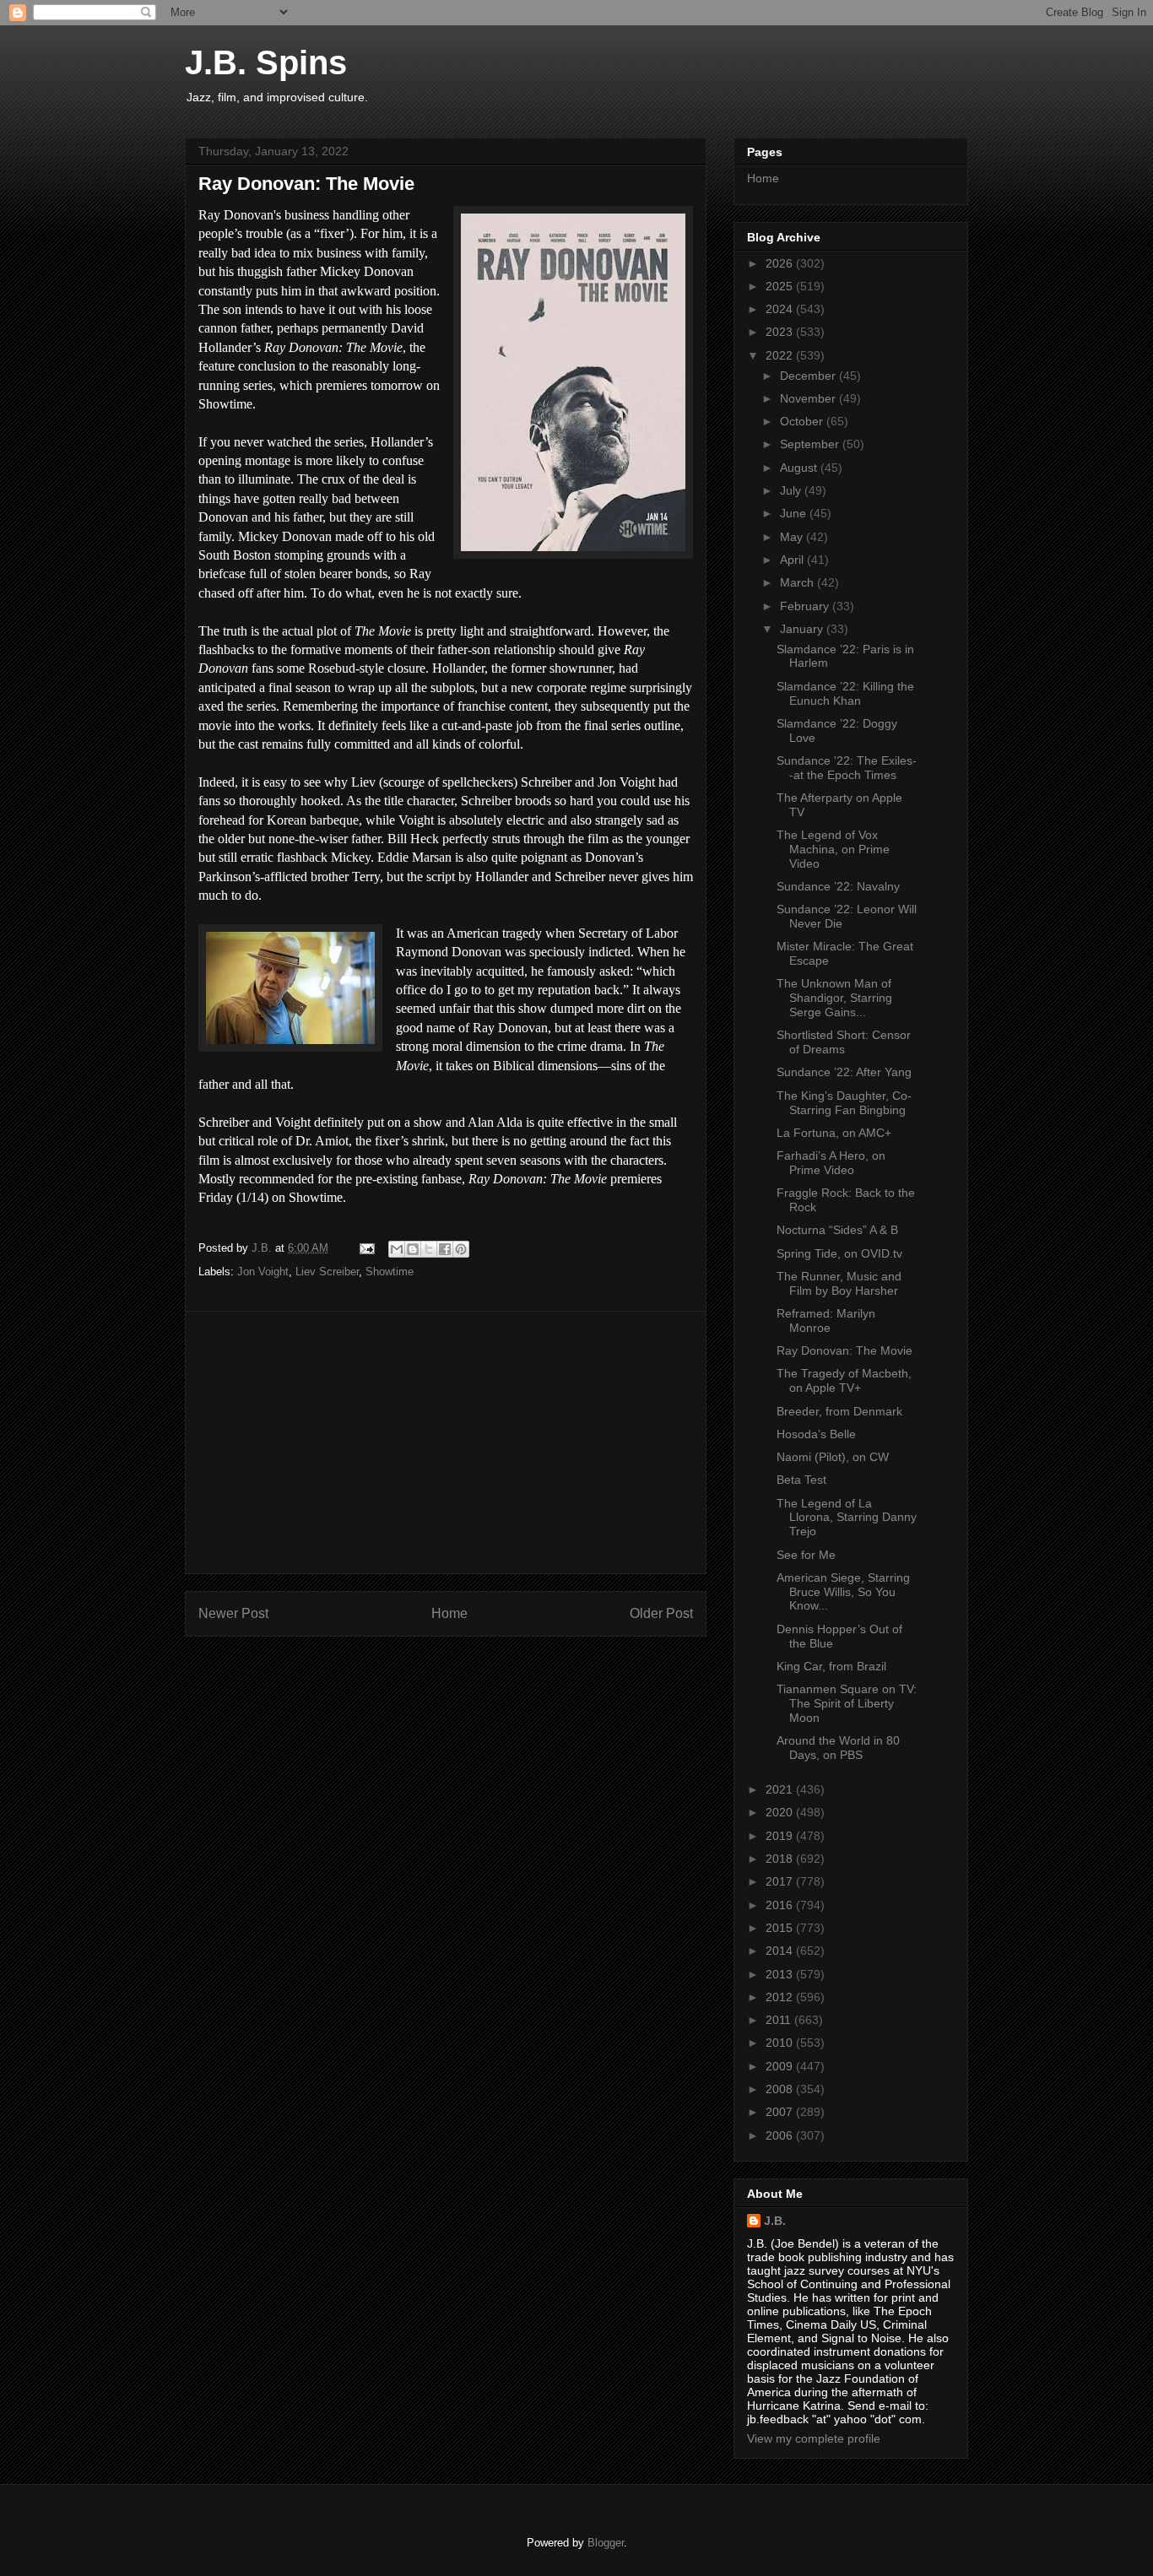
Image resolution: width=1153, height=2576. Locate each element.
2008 (781, 2089)
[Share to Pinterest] (461, 1249)
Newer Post (233, 1613)
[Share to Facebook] (445, 1249)
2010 (781, 2043)
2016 (781, 1905)
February (806, 606)
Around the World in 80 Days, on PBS (838, 1748)
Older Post (661, 1613)
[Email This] (397, 1249)
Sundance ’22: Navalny (838, 886)
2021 (781, 1789)
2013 (781, 1974)
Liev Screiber (327, 1272)
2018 (781, 1859)
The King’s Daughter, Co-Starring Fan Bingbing (844, 1103)
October (803, 421)
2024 (781, 309)
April (793, 560)
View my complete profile (814, 2438)
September (811, 444)
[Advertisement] (446, 1442)
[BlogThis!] (413, 1249)
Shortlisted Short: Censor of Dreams (844, 1042)
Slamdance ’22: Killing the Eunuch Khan (845, 693)
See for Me (806, 1555)
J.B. (775, 2221)
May (793, 537)
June (795, 513)
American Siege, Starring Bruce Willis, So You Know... (843, 1592)
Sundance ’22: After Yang (844, 1072)
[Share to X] (429, 1249)
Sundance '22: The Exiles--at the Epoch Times (847, 768)
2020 (781, 1812)
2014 (781, 1951)
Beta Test (801, 1480)
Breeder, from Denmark (839, 1411)
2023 (781, 332)
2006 (781, 2135)
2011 (780, 2020)
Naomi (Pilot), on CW (833, 1457)
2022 (781, 355)
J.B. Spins (266, 62)
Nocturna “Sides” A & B (837, 1230)
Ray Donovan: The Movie (844, 1350)
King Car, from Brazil (831, 1666)
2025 (781, 286)
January (803, 629)
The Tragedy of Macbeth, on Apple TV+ (844, 1380)
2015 (781, 1928)
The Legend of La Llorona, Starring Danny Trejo (847, 1518)
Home (449, 1613)
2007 (781, 2112)
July (792, 490)
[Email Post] (366, 1248)
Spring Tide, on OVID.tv (839, 1253)
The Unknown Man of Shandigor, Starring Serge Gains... (834, 998)
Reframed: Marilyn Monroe (826, 1320)
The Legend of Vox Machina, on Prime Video (833, 849)
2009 (781, 2066)
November (809, 398)
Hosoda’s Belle (816, 1434)
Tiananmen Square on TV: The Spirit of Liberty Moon (847, 1703)
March (798, 582)
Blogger (606, 2543)
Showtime (390, 1272)
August (800, 468)
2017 (781, 1881)
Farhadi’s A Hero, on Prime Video (831, 1163)
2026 (781, 263)
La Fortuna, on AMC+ (834, 1133)
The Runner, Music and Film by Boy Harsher (839, 1283)
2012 (781, 1997)
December (809, 376)
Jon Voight (263, 1272)
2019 (781, 1836)
